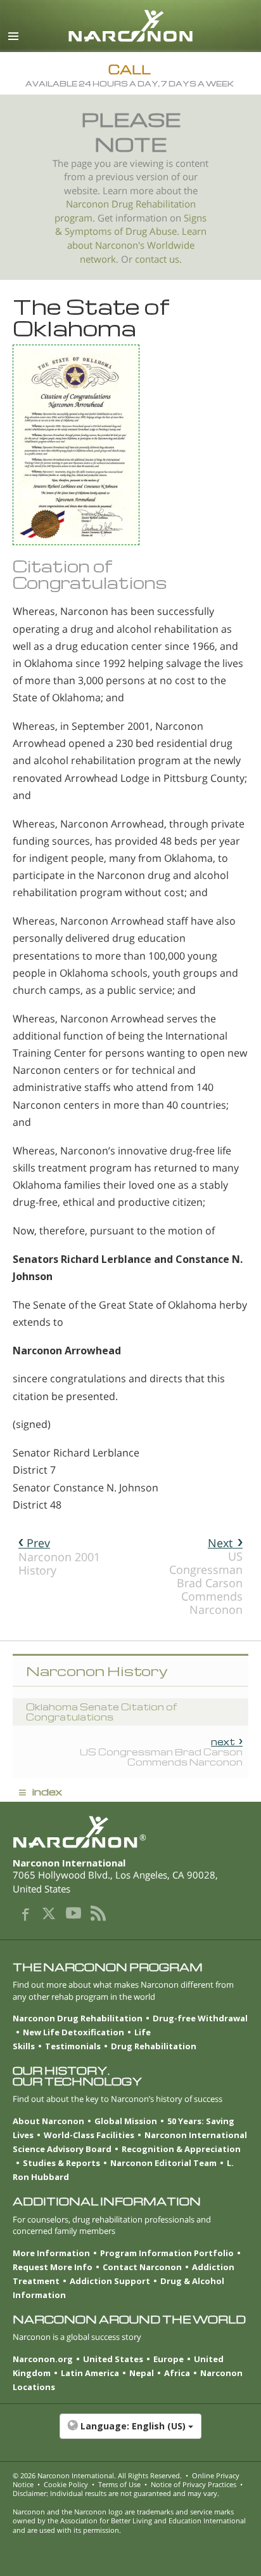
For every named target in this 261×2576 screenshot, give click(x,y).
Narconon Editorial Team (163, 2163)
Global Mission (126, 2121)
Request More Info (53, 2267)
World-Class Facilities (89, 2135)
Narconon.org (43, 2359)
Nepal (142, 2373)
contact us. (158, 259)
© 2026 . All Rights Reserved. (97, 2475)
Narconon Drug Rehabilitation (78, 2018)
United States (113, 2359)
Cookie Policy (66, 2484)
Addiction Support (110, 2281)
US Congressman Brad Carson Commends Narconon (206, 1576)
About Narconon (48, 2121)
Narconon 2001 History (59, 1556)
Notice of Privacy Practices (194, 2484)
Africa (177, 2373)
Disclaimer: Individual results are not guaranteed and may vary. (116, 2493)
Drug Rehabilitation (154, 2046)
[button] (130, 2433)
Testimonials (73, 2046)
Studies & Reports (61, 2163)
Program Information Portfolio (167, 2253)
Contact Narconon (142, 2267)
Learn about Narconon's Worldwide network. (137, 245)
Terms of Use (119, 2484)
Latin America (90, 2373)
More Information (51, 2253)
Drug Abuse (151, 231)
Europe (169, 2359)
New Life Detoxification (73, 2032)
